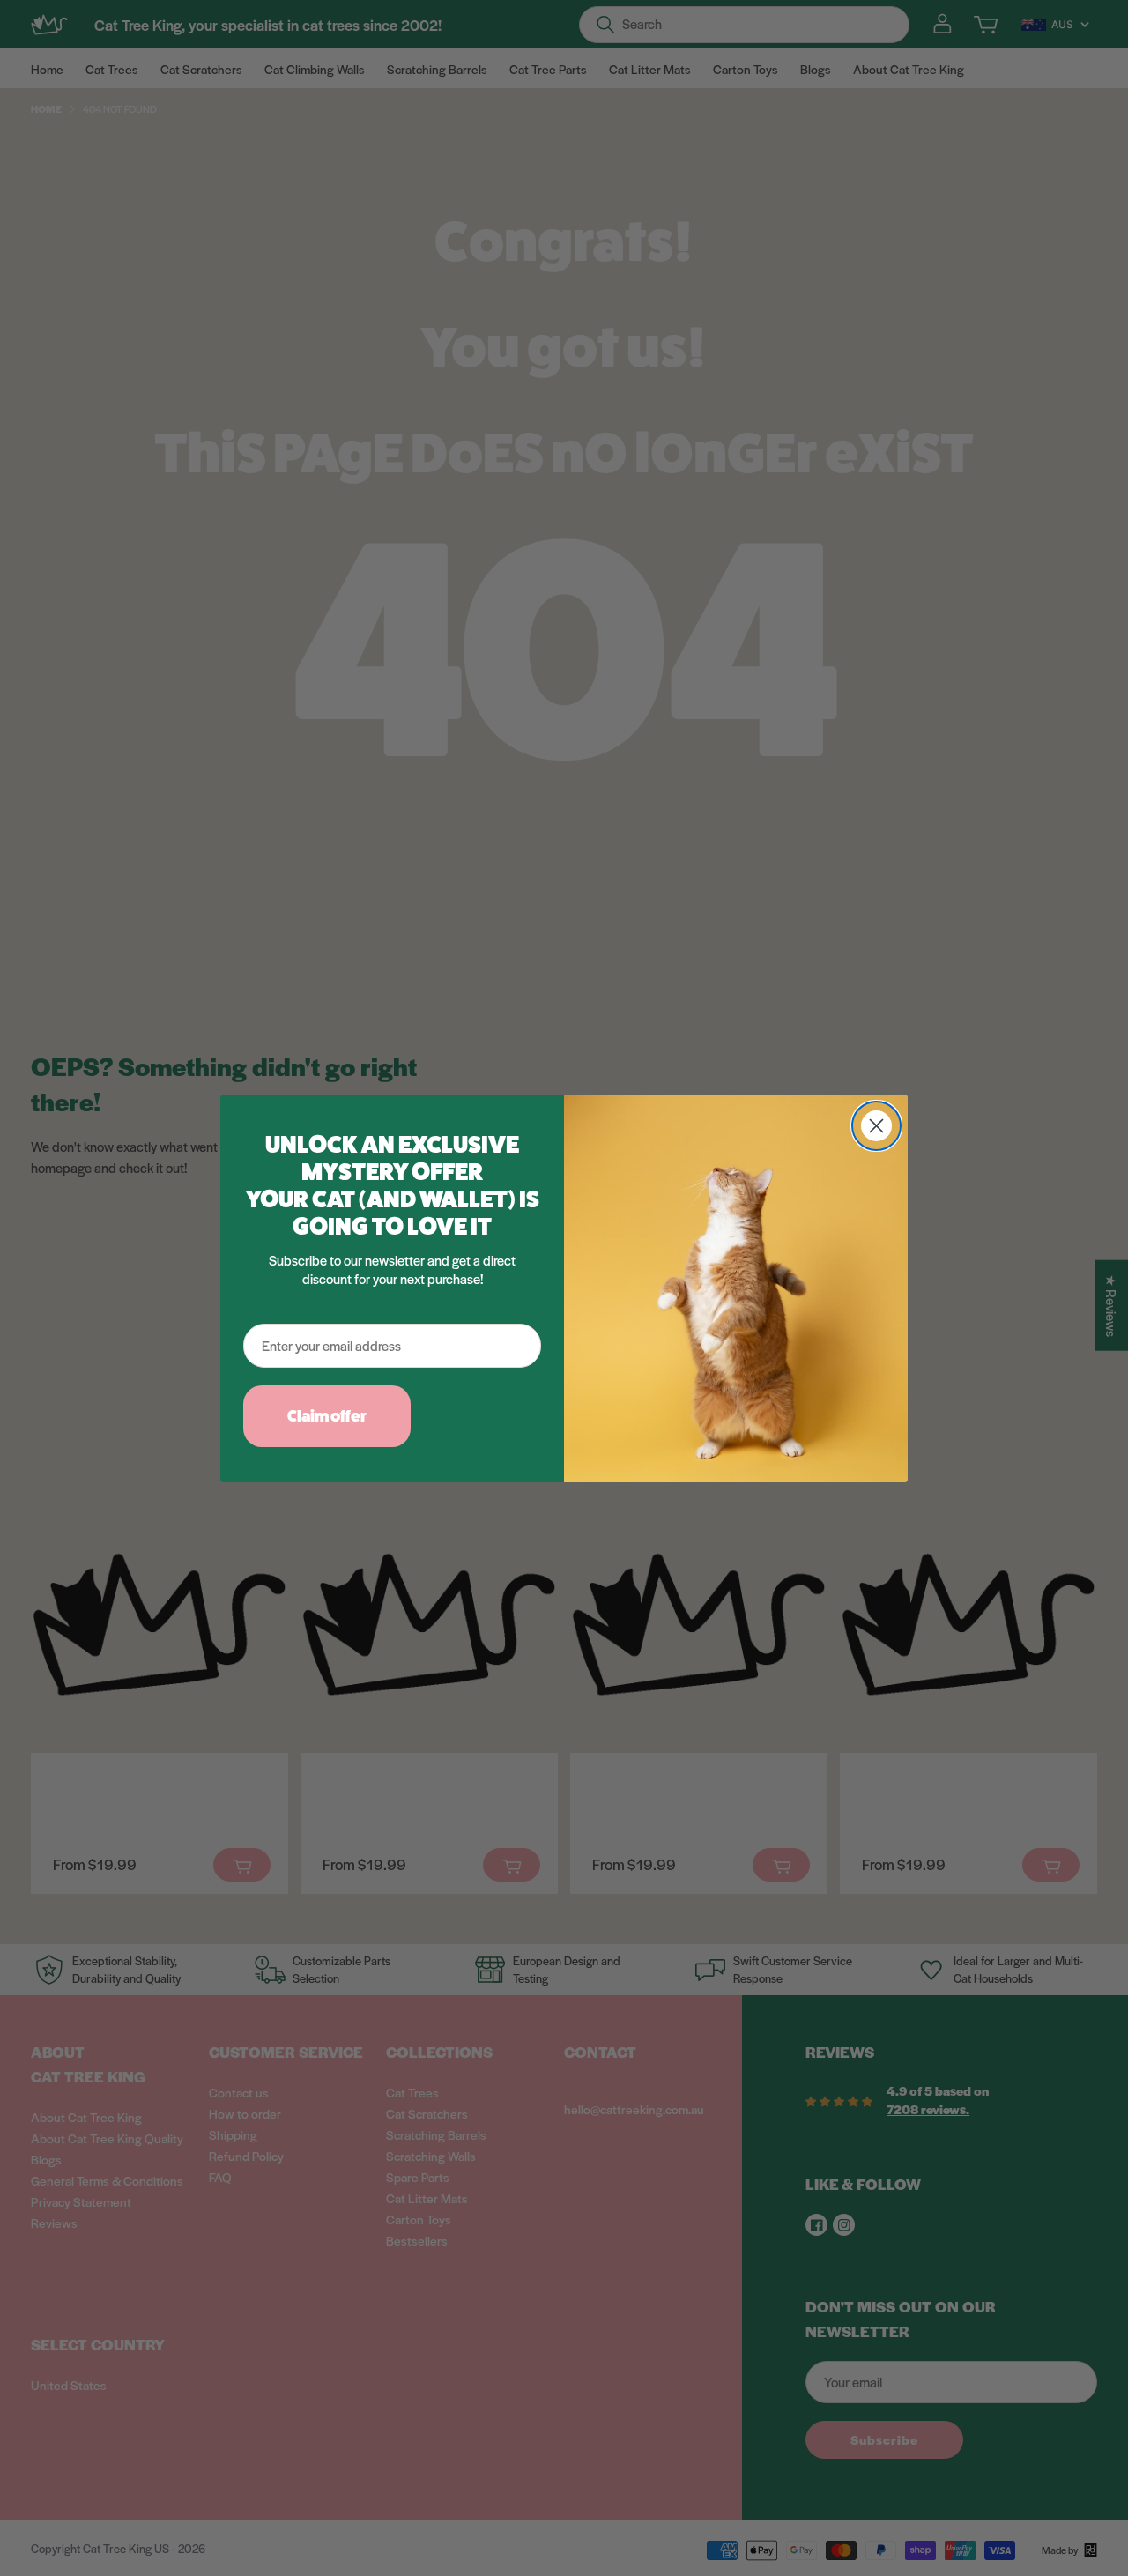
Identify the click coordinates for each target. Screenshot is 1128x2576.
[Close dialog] (876, 1126)
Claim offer (327, 1415)
